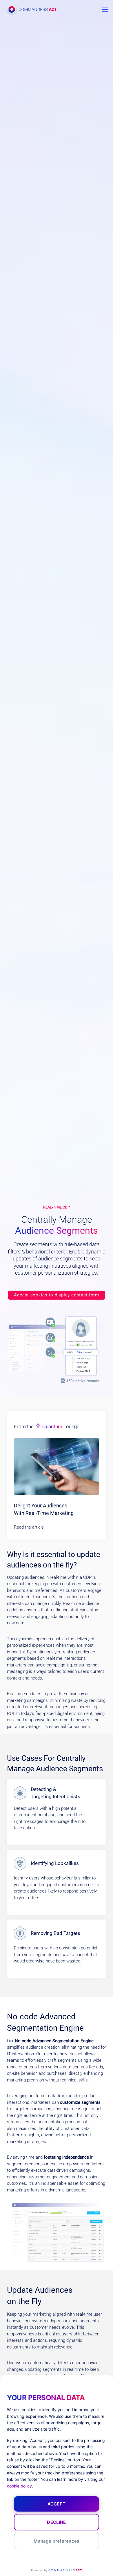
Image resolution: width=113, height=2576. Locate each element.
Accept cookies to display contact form (57, 1295)
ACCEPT (57, 2504)
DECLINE (56, 2522)
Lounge (57, 1426)
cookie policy (19, 2486)
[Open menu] (105, 9)
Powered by (56, 2570)
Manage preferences (56, 2541)
